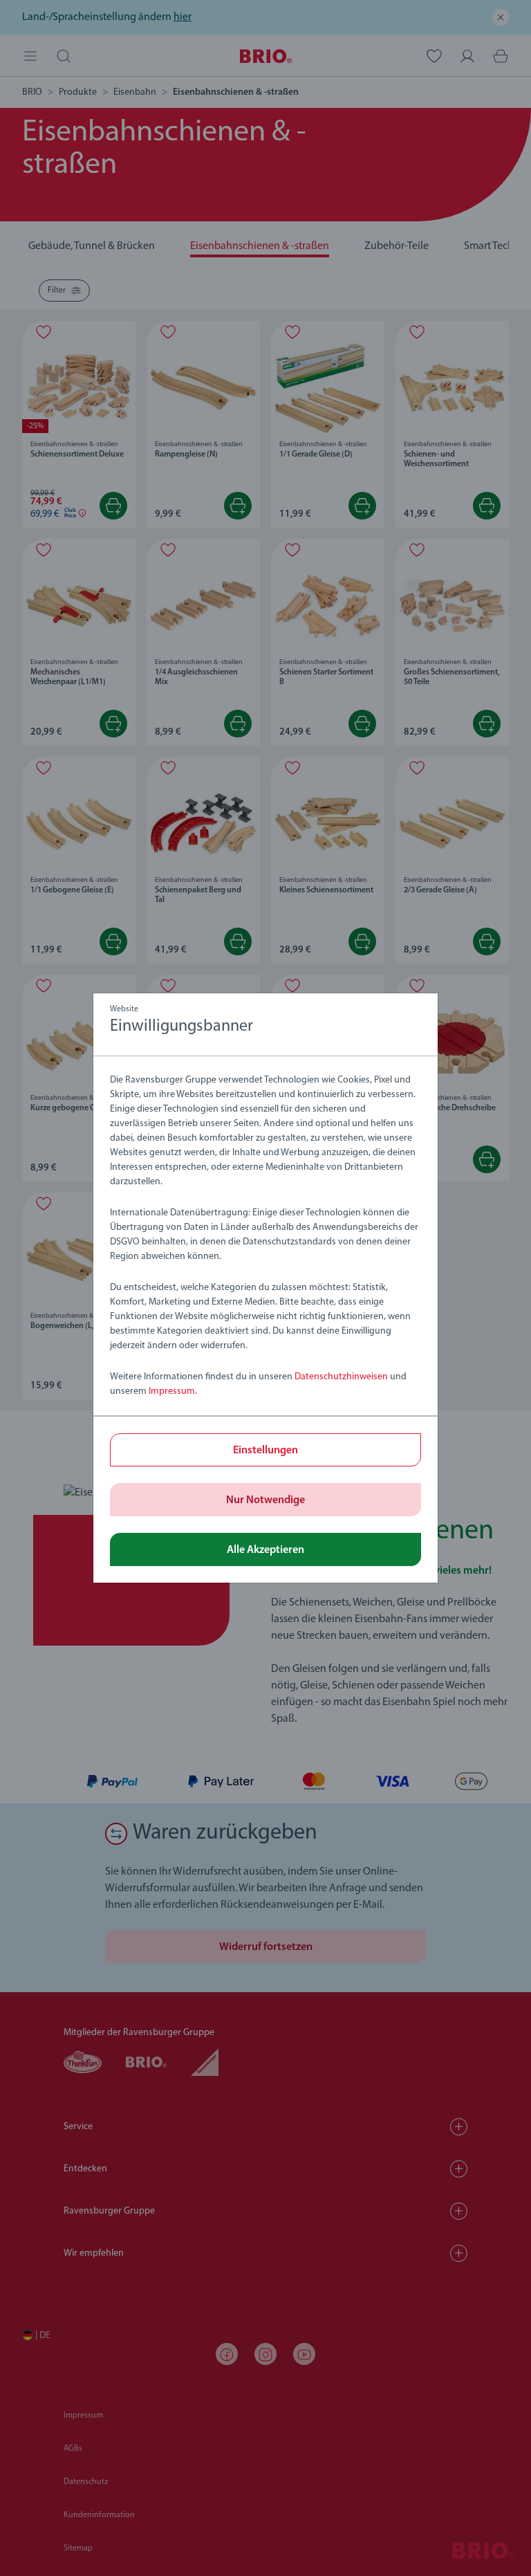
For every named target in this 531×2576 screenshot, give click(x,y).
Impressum (172, 1391)
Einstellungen (265, 1451)
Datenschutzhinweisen (341, 1377)
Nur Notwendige (265, 1500)
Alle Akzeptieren (265, 1550)
